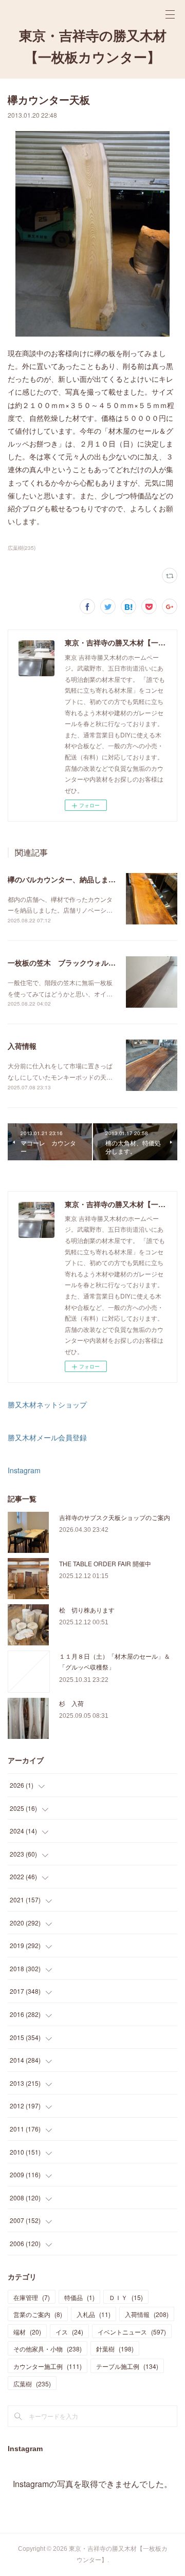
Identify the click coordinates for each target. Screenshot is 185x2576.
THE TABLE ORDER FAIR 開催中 (105, 1563)
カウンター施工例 (48, 2366)
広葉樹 (32, 2384)
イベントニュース (132, 2332)
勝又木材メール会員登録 (47, 1437)
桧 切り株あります (87, 1610)
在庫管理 (32, 2297)
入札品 (94, 2314)
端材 (27, 2332)
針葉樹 (115, 2349)
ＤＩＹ (126, 2297)
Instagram (24, 1470)
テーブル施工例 (127, 2366)
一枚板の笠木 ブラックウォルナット (69, 962)
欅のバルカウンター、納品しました (65, 879)
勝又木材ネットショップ (47, 1404)
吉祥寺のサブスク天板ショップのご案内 (115, 1517)
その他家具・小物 (48, 2349)
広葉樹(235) (22, 548)
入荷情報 (22, 1046)
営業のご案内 (38, 2314)
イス (69, 2332)
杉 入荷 (71, 1703)
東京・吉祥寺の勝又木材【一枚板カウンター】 (93, 47)
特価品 (79, 2297)
